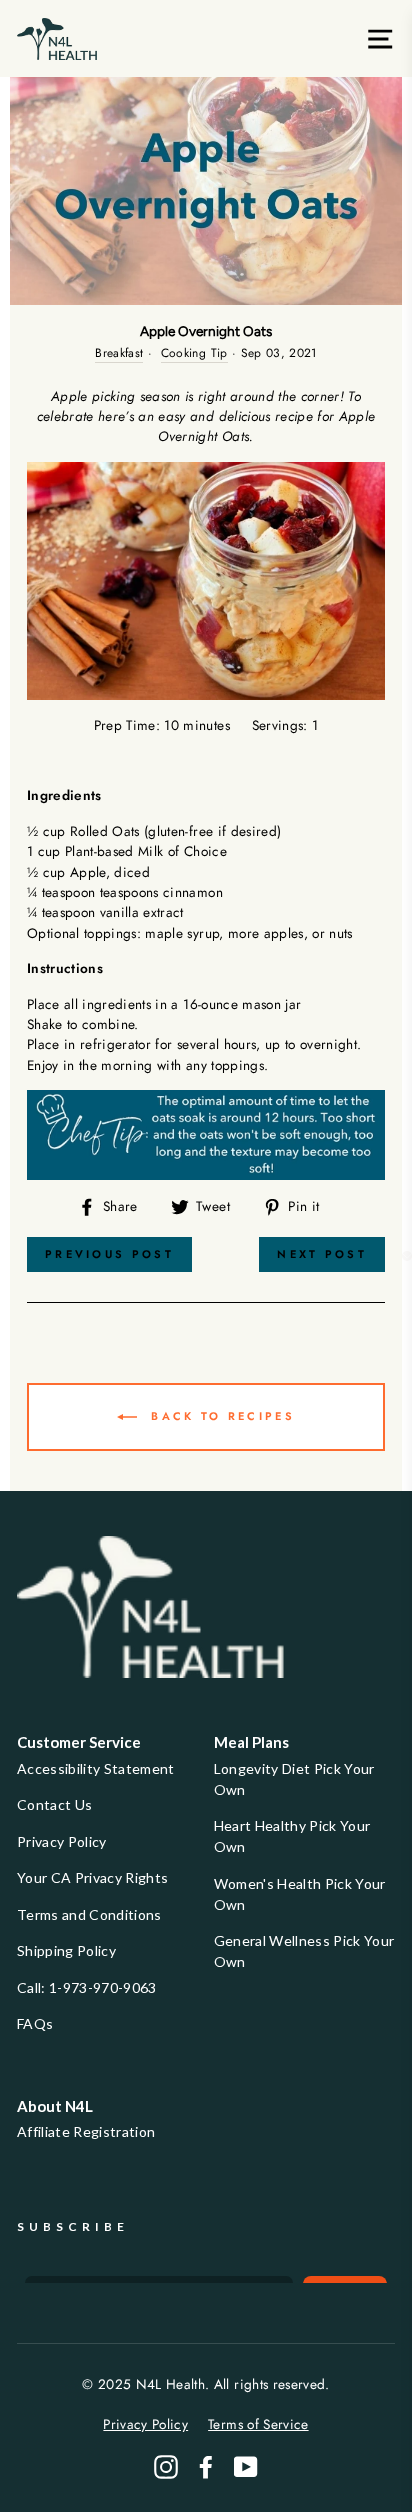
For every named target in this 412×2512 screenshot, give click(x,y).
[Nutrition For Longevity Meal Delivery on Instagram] (166, 2467)
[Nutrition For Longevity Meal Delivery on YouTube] (246, 2467)
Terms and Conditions (89, 1914)
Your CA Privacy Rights (92, 1877)
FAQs (35, 2023)
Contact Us (54, 1804)
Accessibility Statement (96, 1768)
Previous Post (109, 1254)
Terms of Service (258, 2424)
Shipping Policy (66, 1950)
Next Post (322, 1254)
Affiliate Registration (86, 2131)
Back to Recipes (220, 1416)
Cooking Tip (194, 353)
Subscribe (73, 2226)
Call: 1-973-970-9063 (87, 1987)
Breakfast (119, 353)
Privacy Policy (62, 1841)
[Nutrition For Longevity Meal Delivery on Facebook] (206, 2467)
